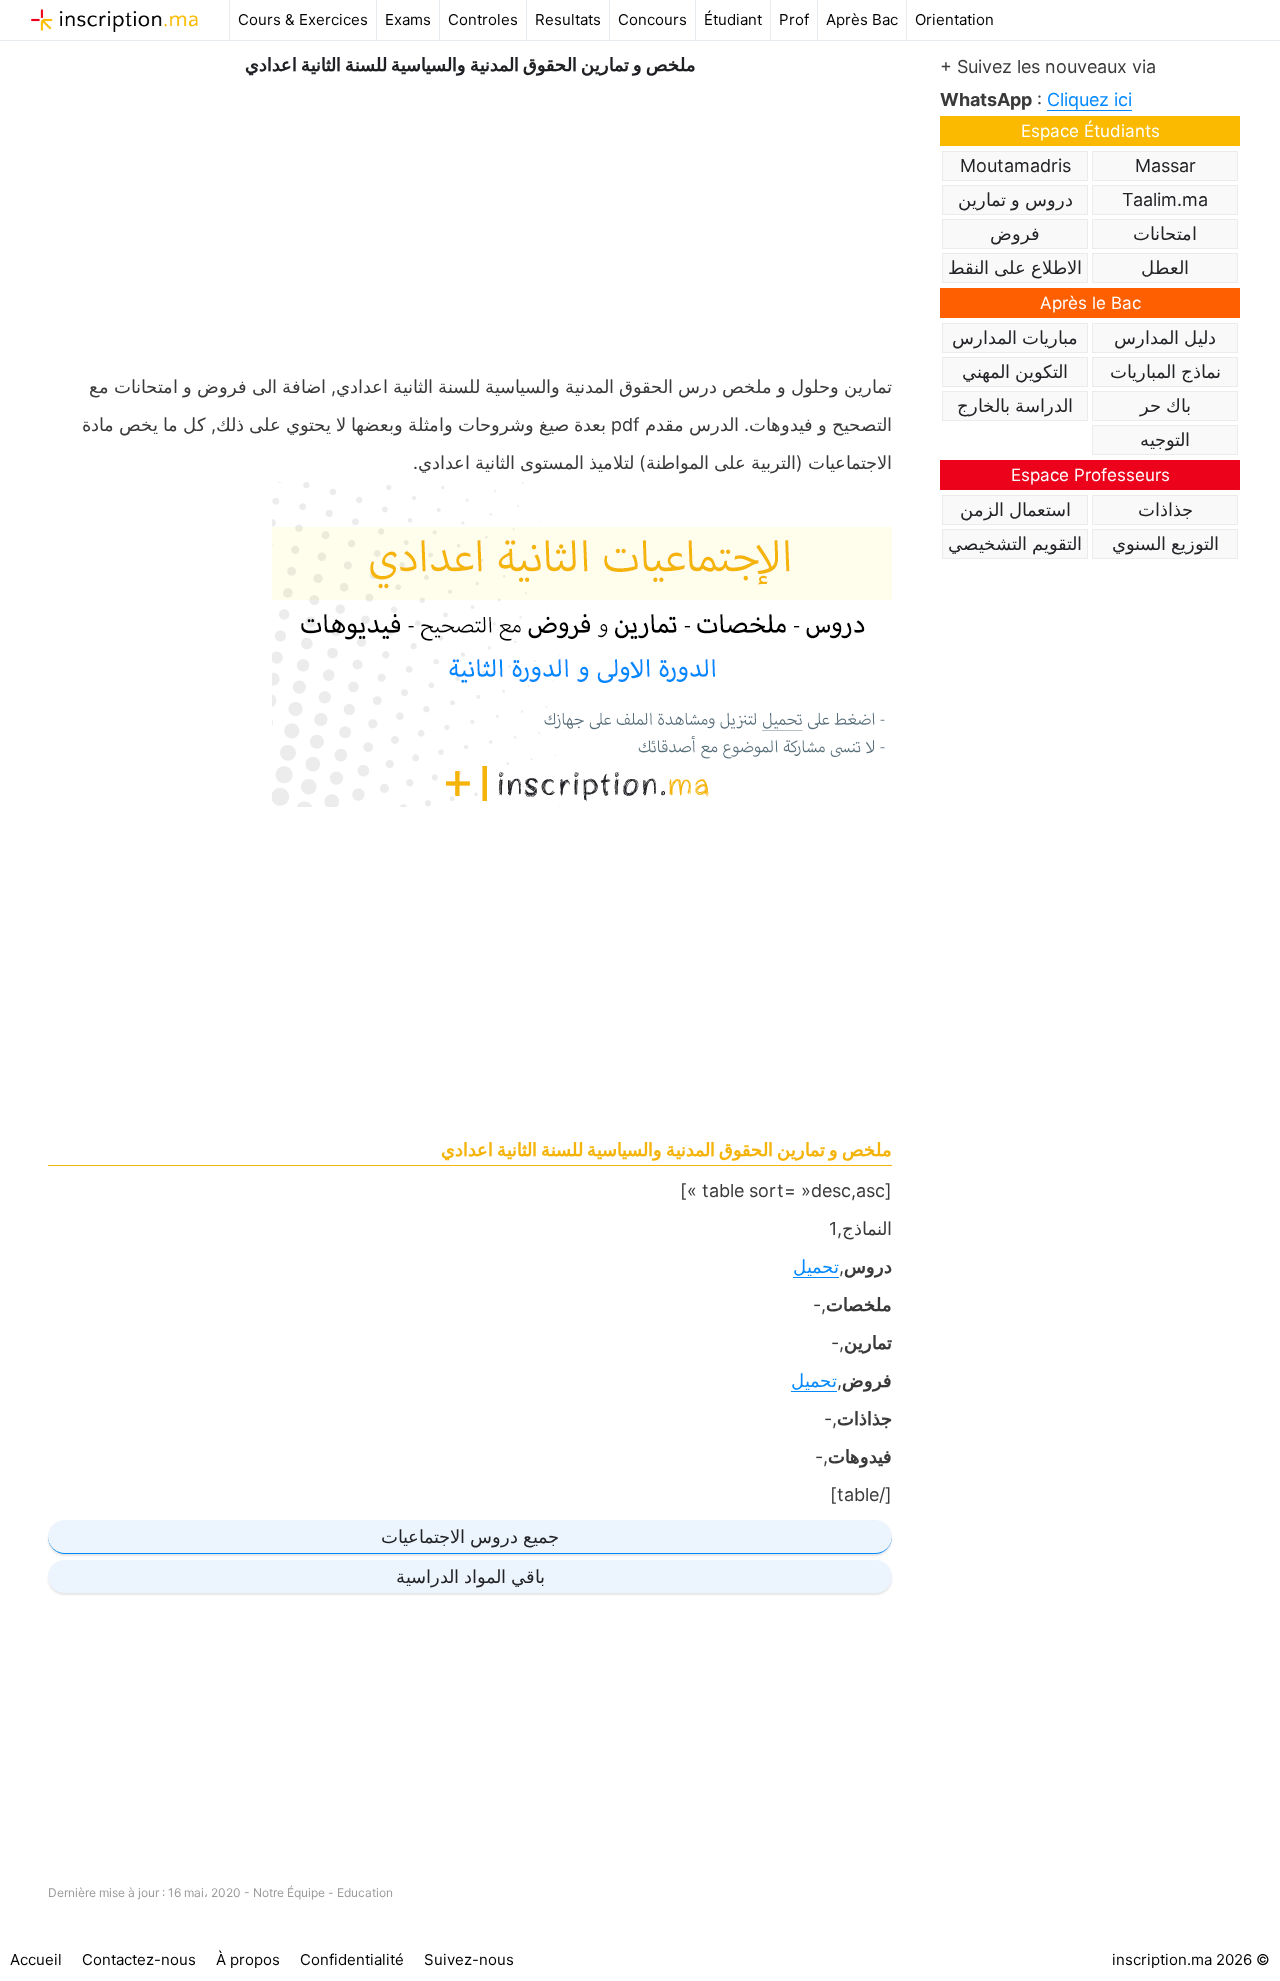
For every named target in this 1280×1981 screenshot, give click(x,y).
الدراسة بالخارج (1015, 405)
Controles (483, 19)
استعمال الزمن (1015, 509)
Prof (794, 19)
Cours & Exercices (303, 19)
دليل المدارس (1165, 337)
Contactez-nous (139, 1959)
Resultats (568, 19)
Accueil (36, 1959)
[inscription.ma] (114, 20)
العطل (1165, 267)
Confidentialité (352, 1959)
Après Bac (862, 19)
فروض (1015, 233)
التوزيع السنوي (1165, 543)
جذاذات (1165, 509)
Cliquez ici (1089, 99)
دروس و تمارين (1015, 199)
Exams (408, 19)
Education (365, 1892)
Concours (652, 19)
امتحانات (1165, 233)
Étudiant (733, 19)
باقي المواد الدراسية (470, 1576)
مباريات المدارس (1015, 337)
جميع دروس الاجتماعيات (470, 1536)
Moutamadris (1015, 165)
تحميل (816, 1266)
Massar (1165, 165)
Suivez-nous (469, 1959)
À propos (248, 1959)
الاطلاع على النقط (1015, 267)
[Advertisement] (470, 220)
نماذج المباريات (1165, 371)
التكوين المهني (1015, 371)
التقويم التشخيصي (1015, 543)
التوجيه (1165, 439)
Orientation (954, 19)
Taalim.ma (1165, 199)
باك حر (1165, 405)
